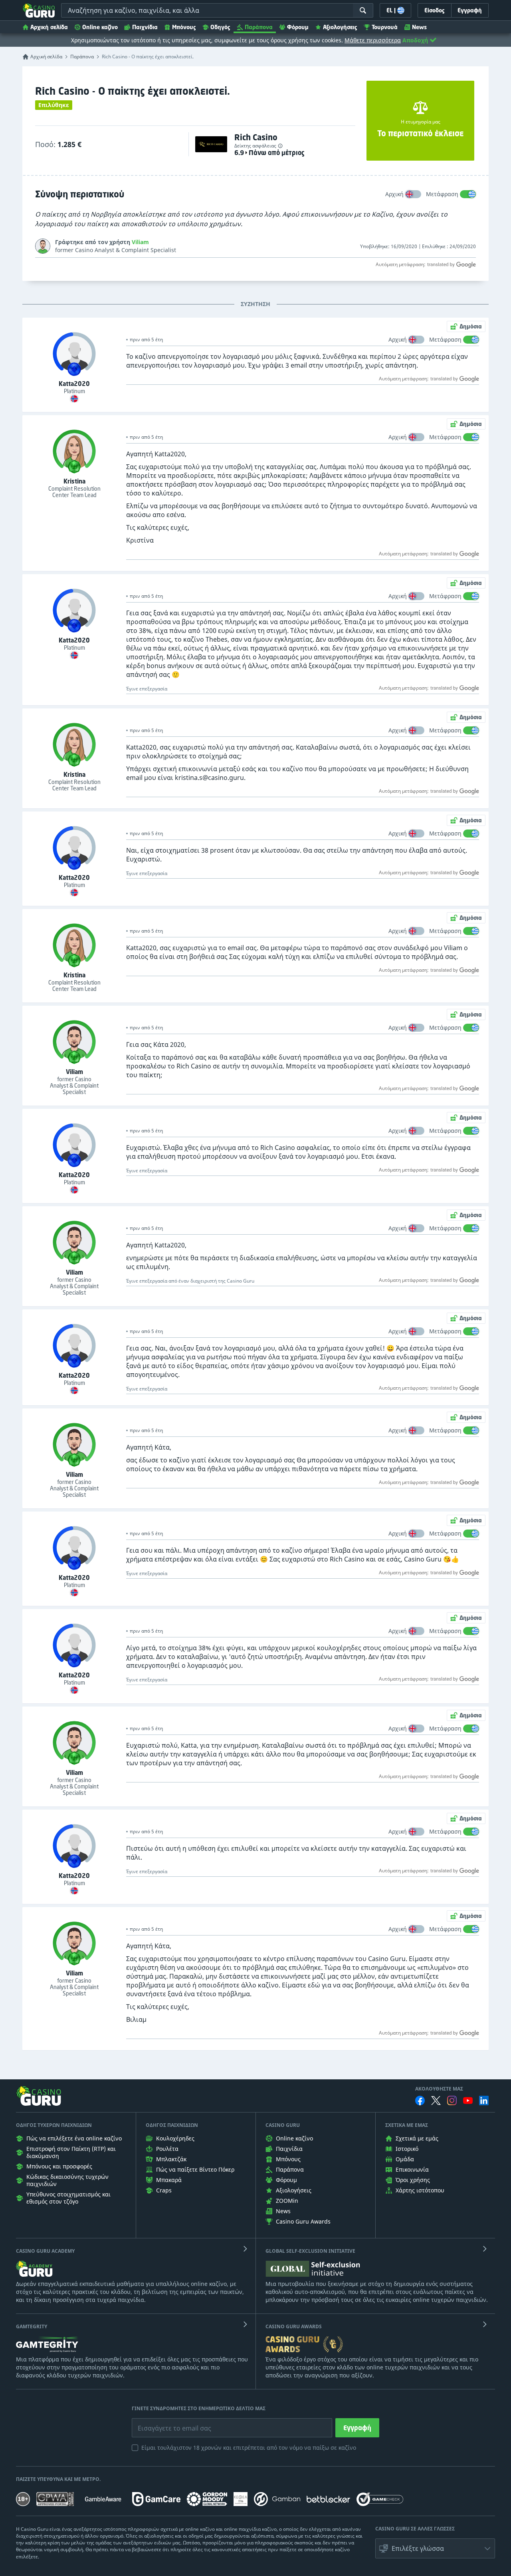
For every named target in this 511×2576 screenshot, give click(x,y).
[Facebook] (420, 2101)
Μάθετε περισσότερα (373, 40)
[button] (435, 2548)
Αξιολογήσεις (340, 27)
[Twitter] (436, 2101)
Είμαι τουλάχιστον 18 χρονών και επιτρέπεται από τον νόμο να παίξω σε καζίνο (249, 2448)
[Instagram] (452, 2100)
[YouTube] (468, 2101)
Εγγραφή (357, 2428)
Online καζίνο (100, 27)
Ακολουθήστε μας (439, 2089)
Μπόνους (184, 27)
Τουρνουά (385, 27)
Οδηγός (220, 27)
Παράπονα (259, 27)
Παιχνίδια (145, 27)
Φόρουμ (298, 27)
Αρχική (394, 194)
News (419, 27)
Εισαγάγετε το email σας (164, 2422)
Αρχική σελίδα (49, 27)
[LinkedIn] (484, 2101)
